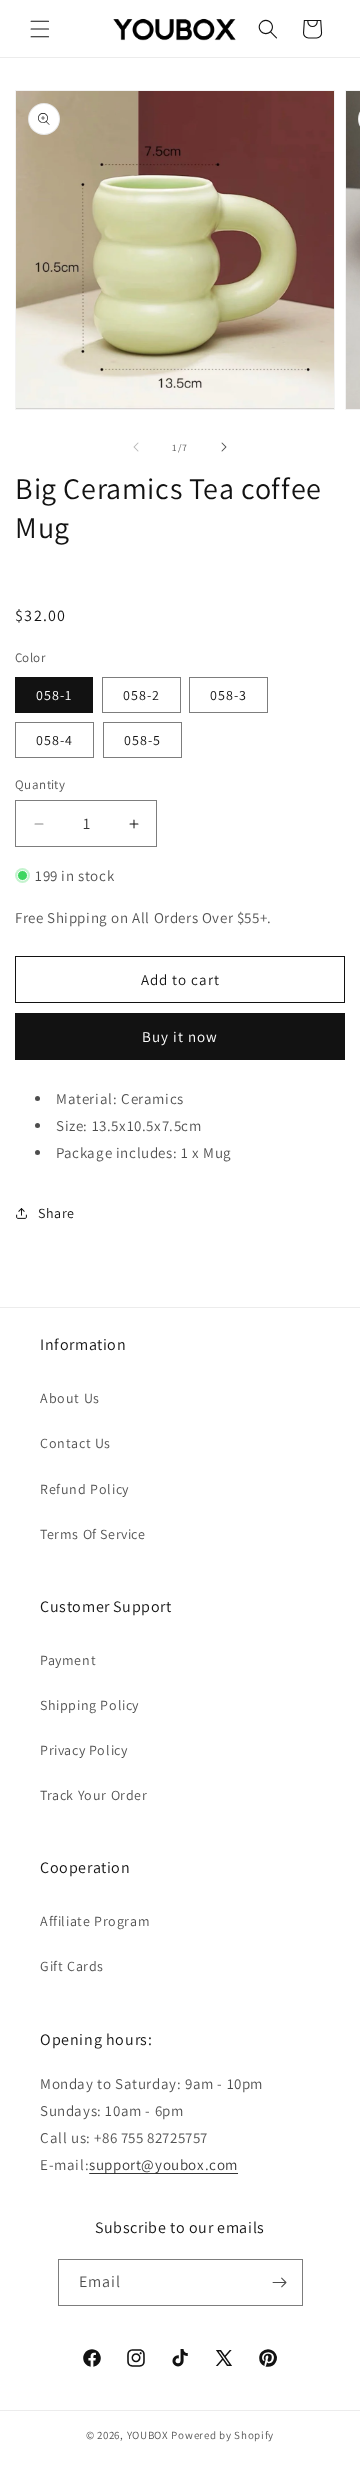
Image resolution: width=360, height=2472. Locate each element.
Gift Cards (72, 1966)
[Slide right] (224, 447)
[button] (40, 29)
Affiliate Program (95, 1921)
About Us (70, 1398)
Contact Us (75, 1443)
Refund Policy (84, 1489)
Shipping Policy (89, 1705)
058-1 (54, 695)
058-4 (54, 740)
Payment (68, 1660)
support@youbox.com (163, 2164)
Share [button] (56, 1213)
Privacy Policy (83, 1750)
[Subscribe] (280, 2282)
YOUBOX (148, 2435)
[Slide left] (136, 447)
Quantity (40, 784)
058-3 (228, 695)
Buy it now (180, 1036)
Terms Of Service (93, 1534)
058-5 (142, 740)
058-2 (141, 695)
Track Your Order (94, 1795)
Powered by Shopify (222, 2435)
